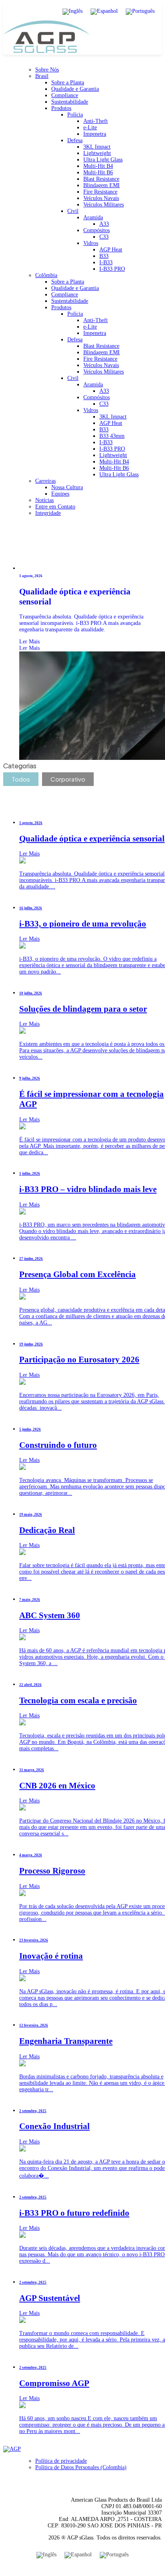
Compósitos (97, 230)
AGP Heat (111, 250)
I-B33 (106, 262)
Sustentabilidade (70, 102)
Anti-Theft (96, 121)
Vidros (91, 243)
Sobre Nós (47, 70)
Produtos (61, 108)
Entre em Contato (55, 507)
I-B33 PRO (112, 269)
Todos (21, 779)
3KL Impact (97, 147)
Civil (73, 211)
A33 (104, 224)
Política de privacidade (61, 2461)
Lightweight (97, 153)
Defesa (75, 140)
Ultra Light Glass (103, 160)
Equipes (60, 494)
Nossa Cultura (67, 487)
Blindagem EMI (102, 185)
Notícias (44, 500)
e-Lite (90, 128)
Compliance (65, 95)
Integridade (48, 513)
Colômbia (46, 275)
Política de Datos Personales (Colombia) (81, 2467)
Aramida (93, 217)
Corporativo (68, 779)
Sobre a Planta (68, 83)
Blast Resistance (101, 179)
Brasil (42, 76)
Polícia (75, 115)
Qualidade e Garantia (75, 89)
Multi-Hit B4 (98, 166)
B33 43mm (112, 436)
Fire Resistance (100, 192)
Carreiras (45, 481)
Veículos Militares (104, 205)
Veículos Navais (101, 198)
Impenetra (95, 134)
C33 (104, 237)
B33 (104, 256)
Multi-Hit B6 (98, 172)
